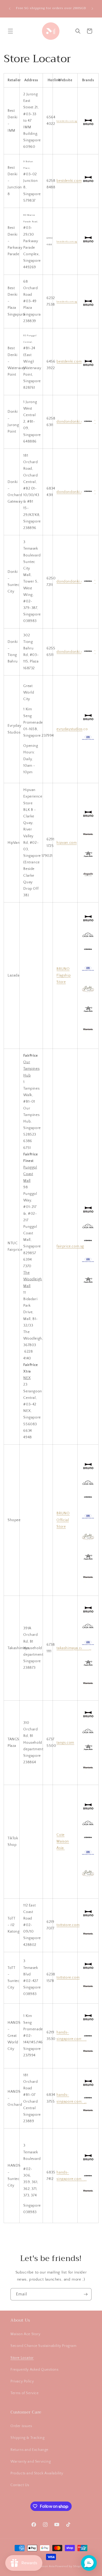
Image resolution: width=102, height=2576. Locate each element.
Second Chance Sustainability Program (44, 2346)
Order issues (21, 2426)
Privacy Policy (22, 2381)
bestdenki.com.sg (67, 121)
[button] (10, 31)
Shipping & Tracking (27, 2438)
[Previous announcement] (10, 9)
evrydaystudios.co (72, 729)
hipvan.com (67, 843)
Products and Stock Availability (37, 2473)
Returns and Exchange (29, 2450)
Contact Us (20, 2485)
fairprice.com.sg (70, 1246)
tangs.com (65, 1743)
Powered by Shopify (69, 2566)
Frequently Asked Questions (35, 2370)
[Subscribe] (86, 2294)
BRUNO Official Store (63, 1520)
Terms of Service (25, 2393)
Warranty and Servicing (31, 2462)
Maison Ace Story (25, 2334)
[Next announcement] (92, 9)
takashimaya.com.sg (74, 1648)
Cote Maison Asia (63, 1841)
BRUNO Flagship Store (64, 975)
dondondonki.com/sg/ (76, 422)
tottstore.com (68, 1925)
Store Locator (22, 2358)
